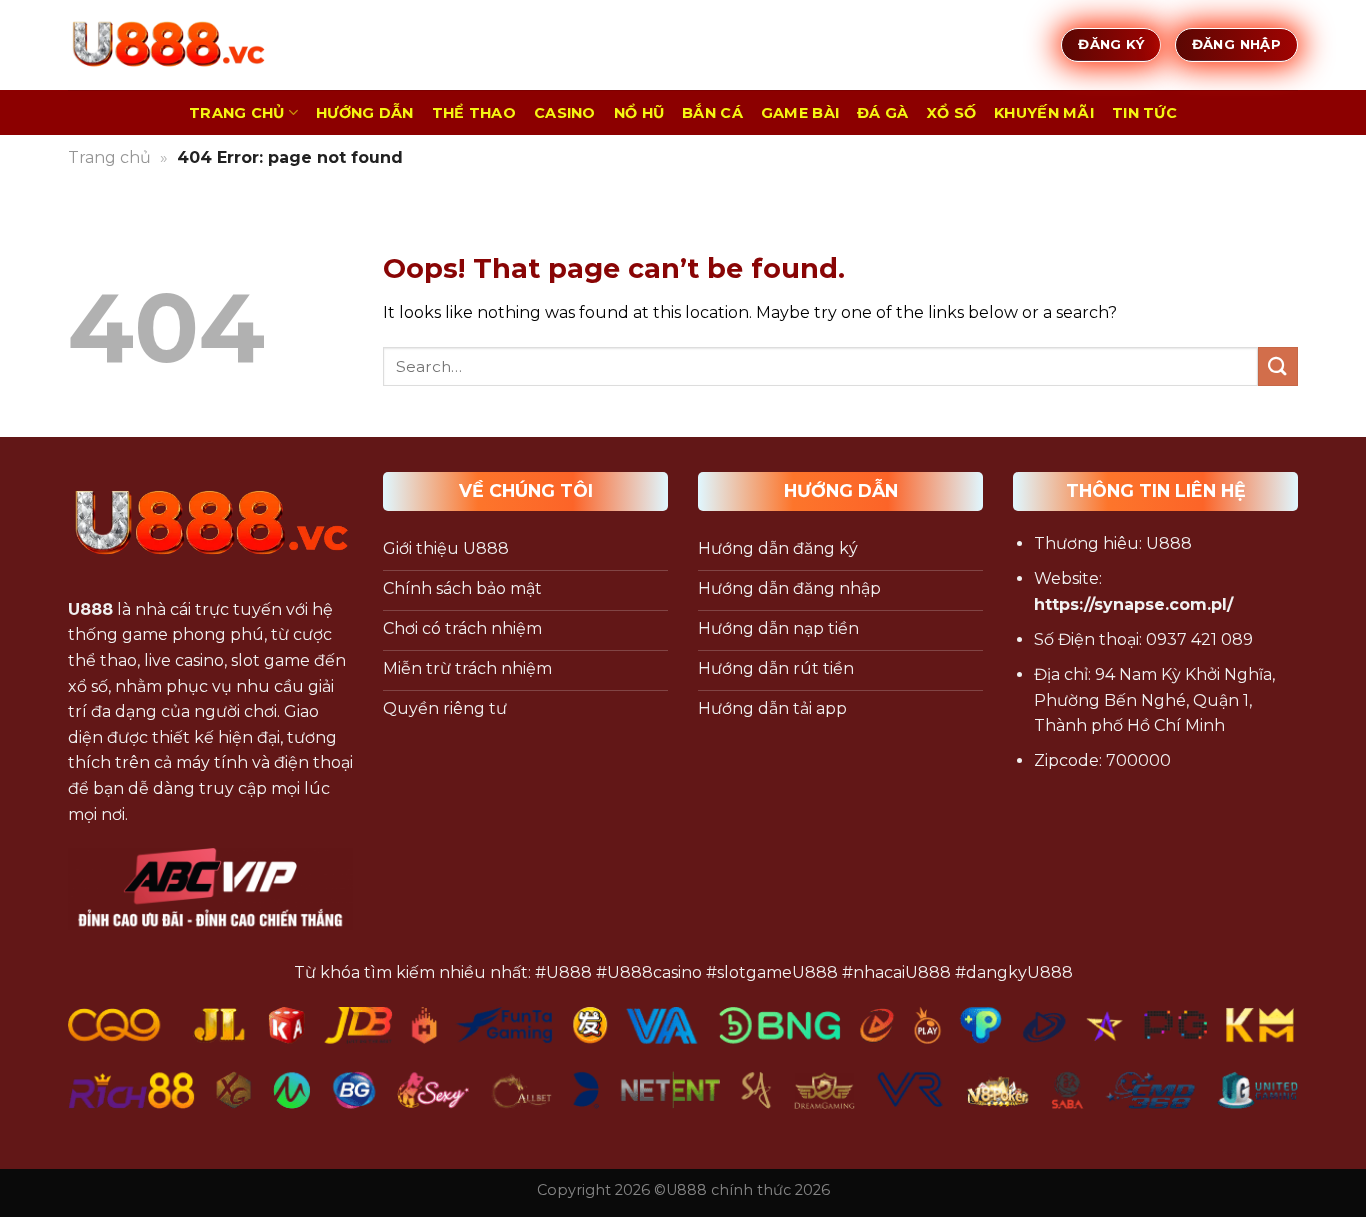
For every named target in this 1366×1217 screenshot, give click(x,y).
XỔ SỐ (951, 113)
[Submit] (1278, 366)
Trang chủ (109, 157)
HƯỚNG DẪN (365, 113)
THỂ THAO (474, 113)
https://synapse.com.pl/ (1133, 604)
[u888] (168, 45)
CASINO (565, 113)
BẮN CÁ (712, 113)
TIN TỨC (1144, 113)
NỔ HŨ (639, 113)
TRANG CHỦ (237, 113)
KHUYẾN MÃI (1044, 113)
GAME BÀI (800, 113)
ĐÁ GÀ (882, 113)
